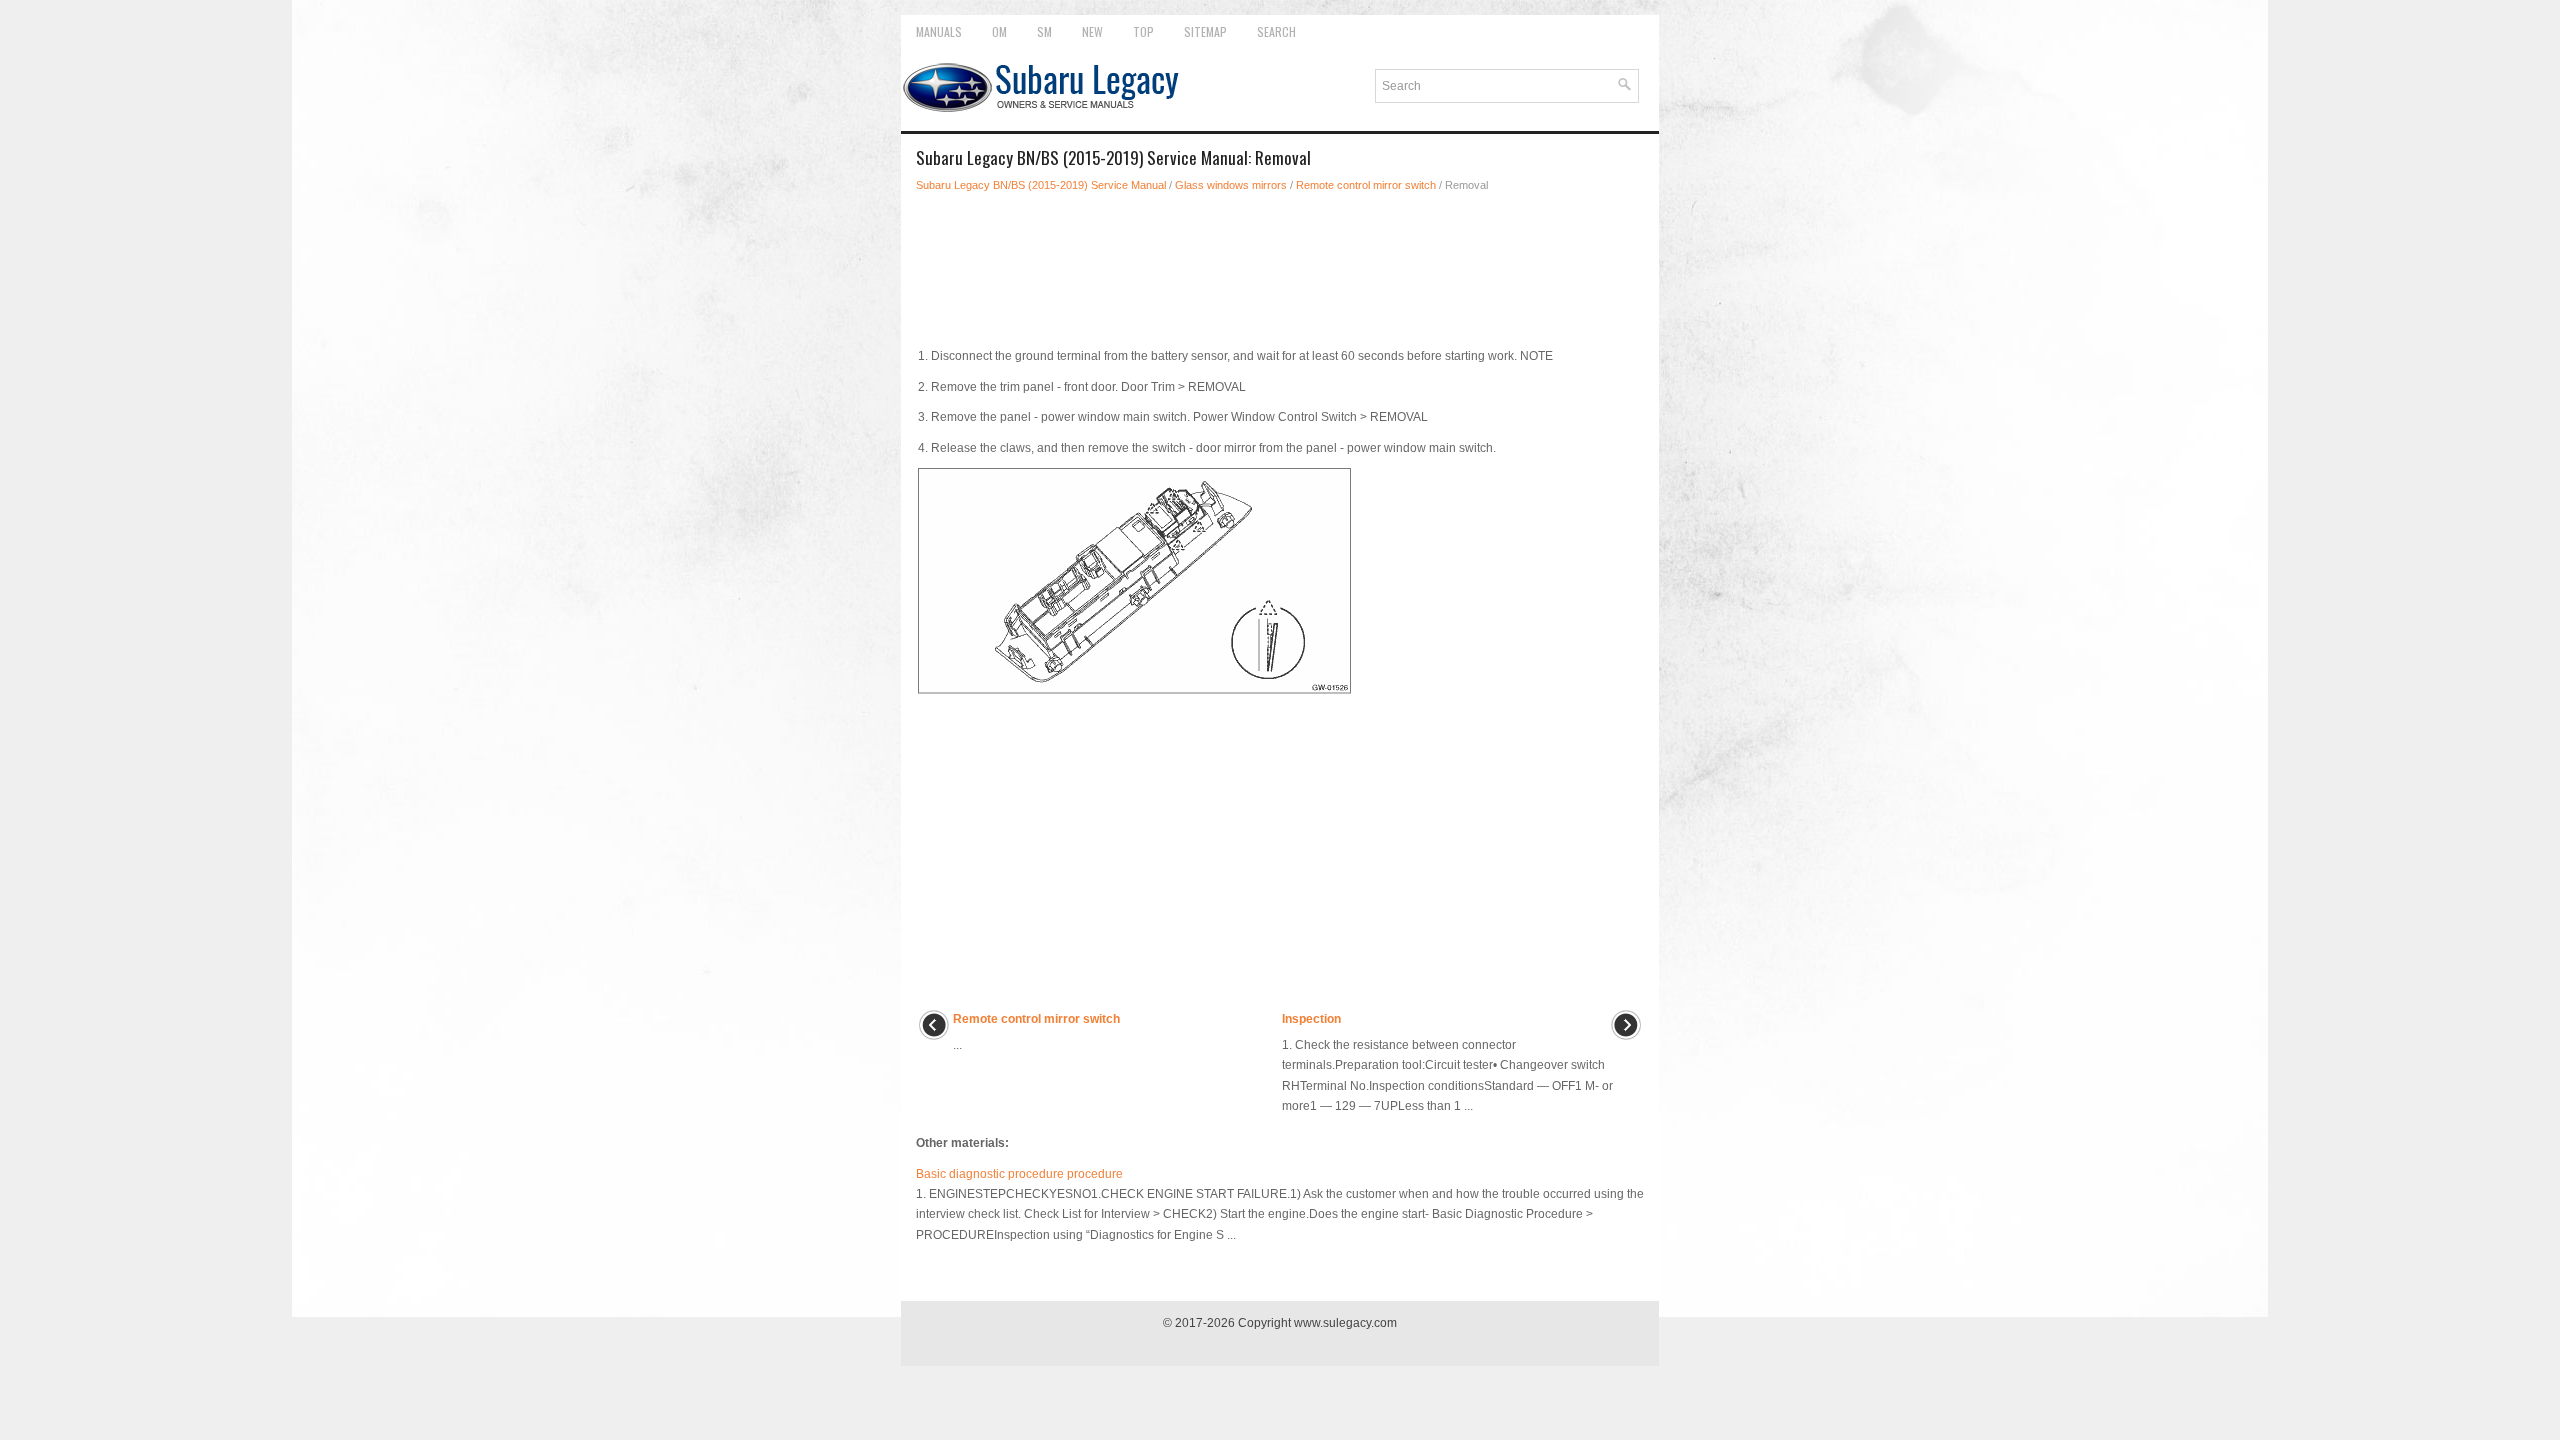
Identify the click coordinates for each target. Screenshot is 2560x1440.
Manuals (939, 31)
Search (1276, 31)
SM (1044, 31)
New (1092, 31)
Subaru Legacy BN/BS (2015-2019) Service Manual (1041, 185)
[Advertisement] (1280, 264)
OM (999, 31)
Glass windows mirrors (1231, 185)
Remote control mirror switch (1366, 185)
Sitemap (1205, 31)
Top (1143, 31)
